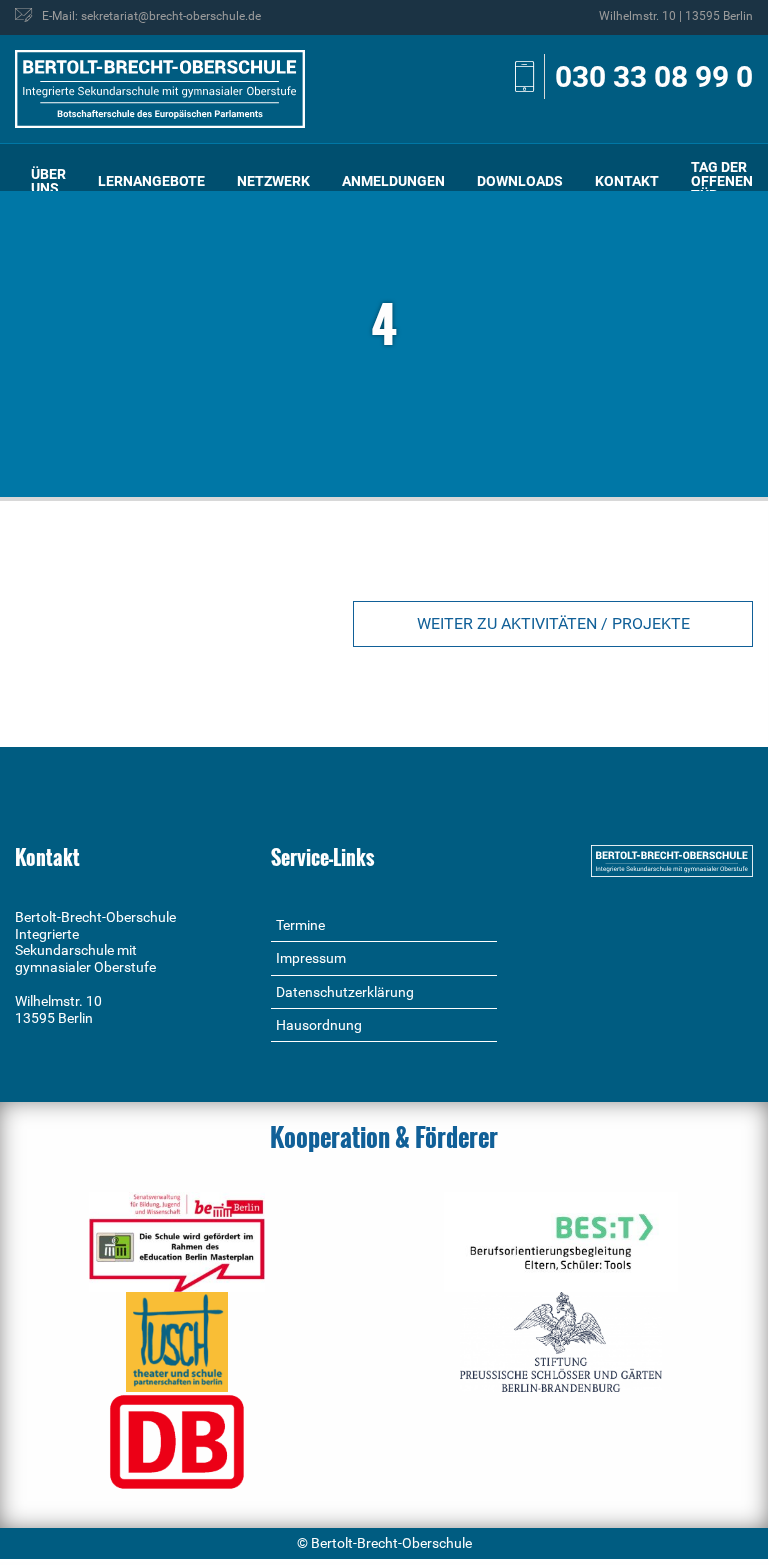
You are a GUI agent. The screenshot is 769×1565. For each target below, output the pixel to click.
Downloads (520, 181)
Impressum (311, 958)
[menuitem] (48, 181)
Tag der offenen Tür (722, 181)
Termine (300, 925)
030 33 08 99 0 (654, 76)
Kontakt (627, 181)
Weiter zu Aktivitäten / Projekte (553, 623)
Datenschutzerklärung (345, 992)
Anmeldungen (393, 181)
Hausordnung (319, 1025)
